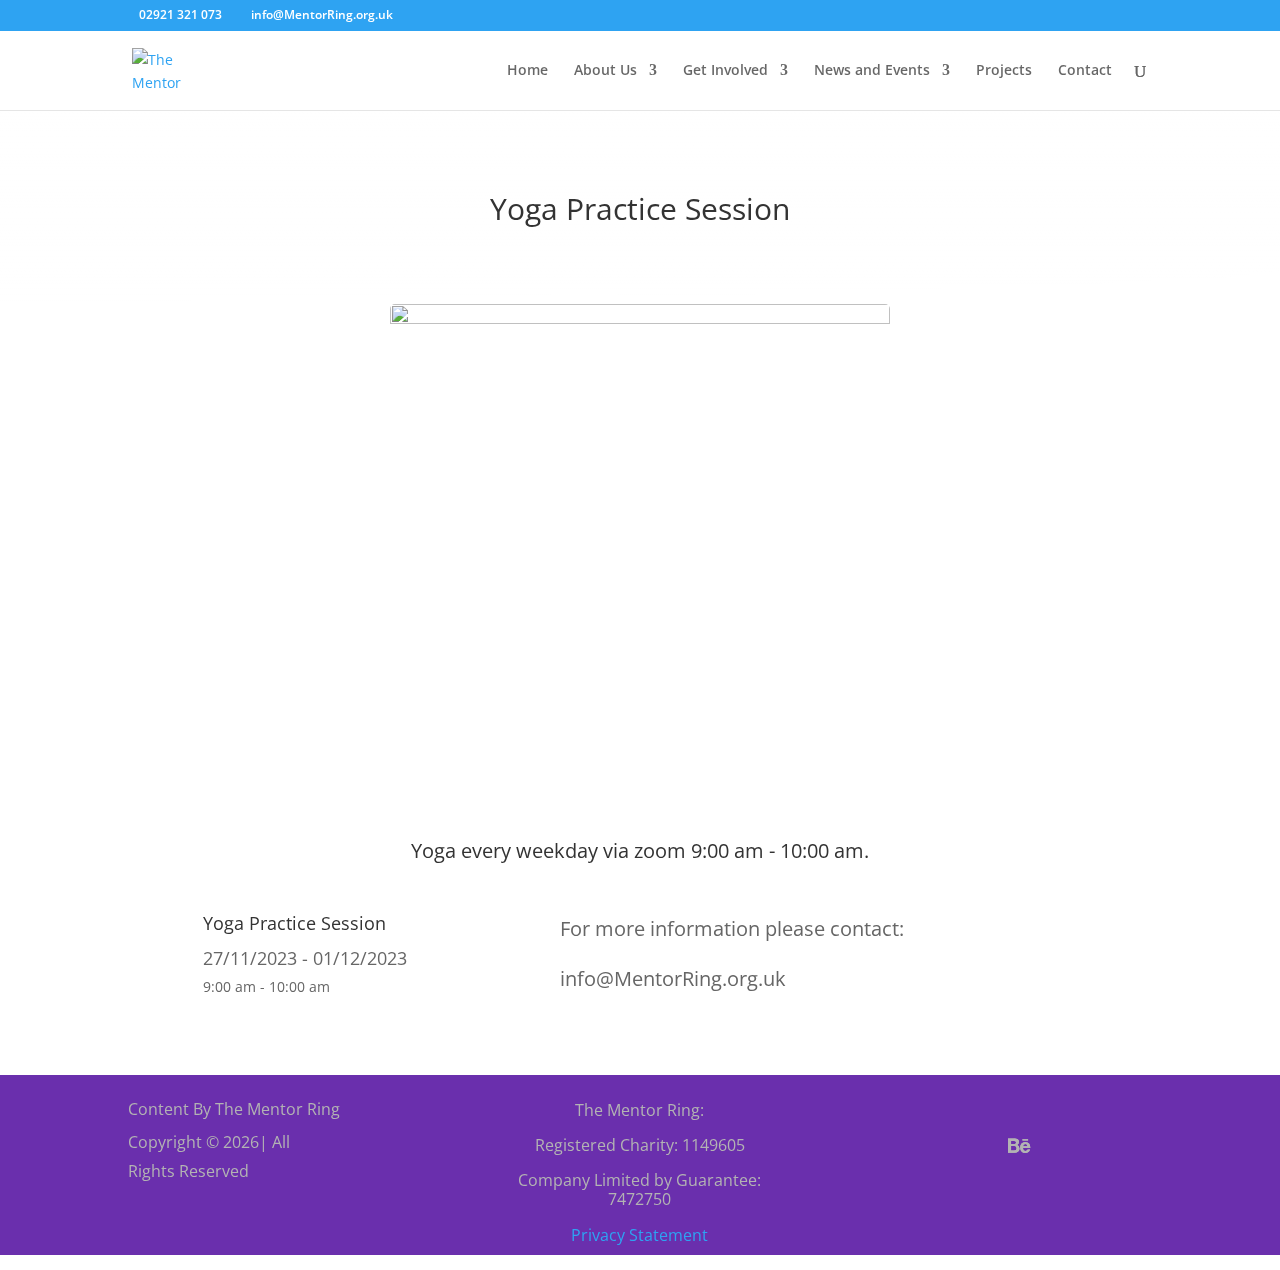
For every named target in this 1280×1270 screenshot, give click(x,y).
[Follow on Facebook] (923, 1146)
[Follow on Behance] (1019, 1146)
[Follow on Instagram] (1067, 1146)
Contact (1085, 71)
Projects (1004, 71)
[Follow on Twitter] (971, 1146)
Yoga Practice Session (294, 923)
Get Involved (725, 71)
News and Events (872, 71)
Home (527, 71)
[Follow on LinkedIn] (1023, 1194)
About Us (605, 71)
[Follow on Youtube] (1115, 1146)
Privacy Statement (639, 1235)
